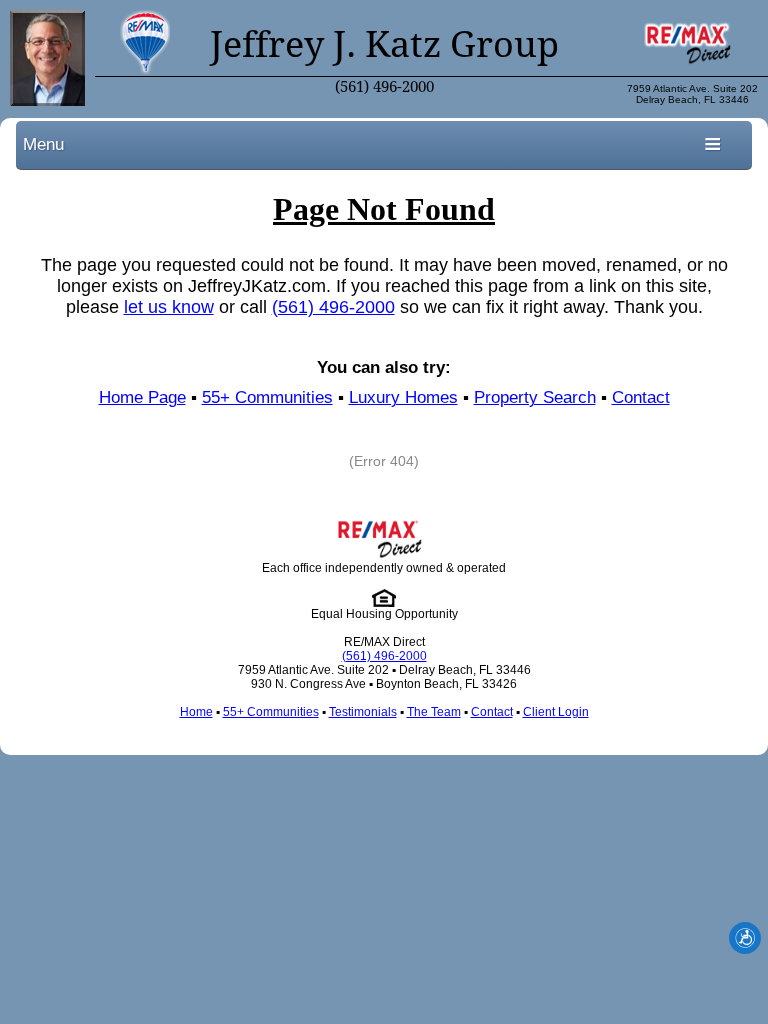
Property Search (535, 397)
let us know (169, 307)
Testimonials (363, 712)
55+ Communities (267, 397)
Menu (43, 144)
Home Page (142, 397)
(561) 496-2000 (384, 87)
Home (196, 712)
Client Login (556, 712)
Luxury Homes (403, 397)
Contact (641, 397)
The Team (434, 712)
